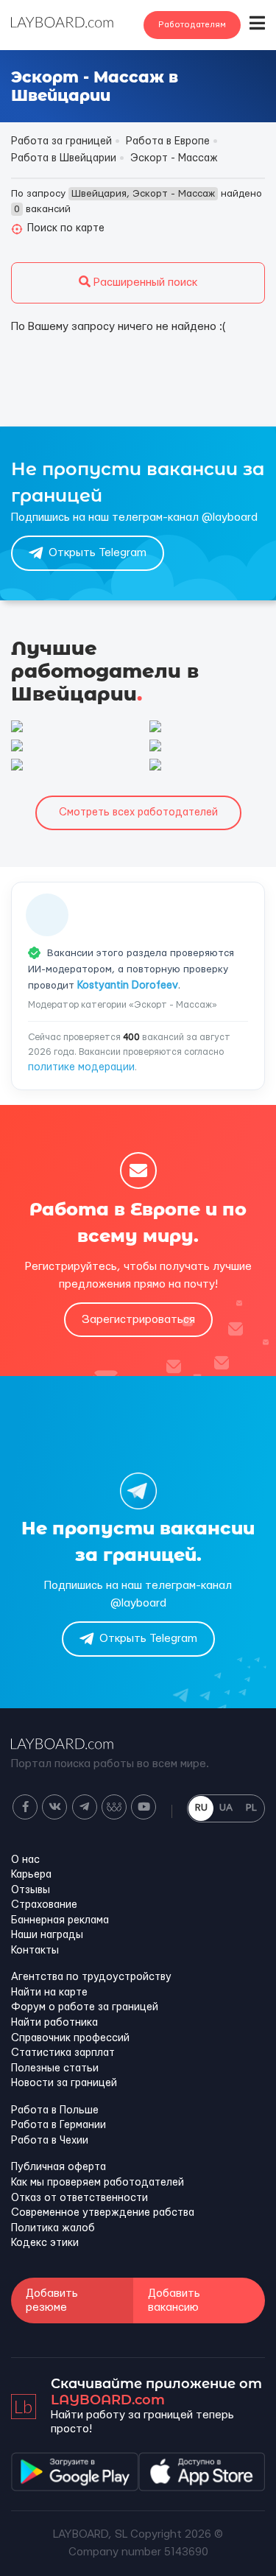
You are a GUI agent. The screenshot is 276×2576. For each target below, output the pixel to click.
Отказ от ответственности (79, 2198)
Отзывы (31, 1890)
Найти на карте (49, 1993)
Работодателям (192, 25)
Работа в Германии (59, 2125)
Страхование (44, 1905)
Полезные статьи (55, 2068)
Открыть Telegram (98, 553)
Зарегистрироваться (138, 1320)
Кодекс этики (45, 2243)
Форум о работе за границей (85, 2007)
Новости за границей (64, 2083)
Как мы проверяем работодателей (98, 2183)
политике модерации (81, 1067)
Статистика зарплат (63, 2053)
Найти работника (54, 2023)
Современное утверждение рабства (103, 2213)
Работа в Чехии (50, 2141)
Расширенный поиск (144, 282)
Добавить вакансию (174, 2300)
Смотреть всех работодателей (138, 813)
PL (251, 1808)
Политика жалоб (53, 2228)
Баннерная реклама (60, 1920)
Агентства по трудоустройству (91, 1977)
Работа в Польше (55, 2110)
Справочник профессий (70, 2038)
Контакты (35, 1951)
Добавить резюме (52, 2300)
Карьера (31, 1875)
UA (226, 1808)
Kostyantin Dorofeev (128, 986)
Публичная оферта (59, 2167)
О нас (25, 1860)
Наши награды (47, 1935)
